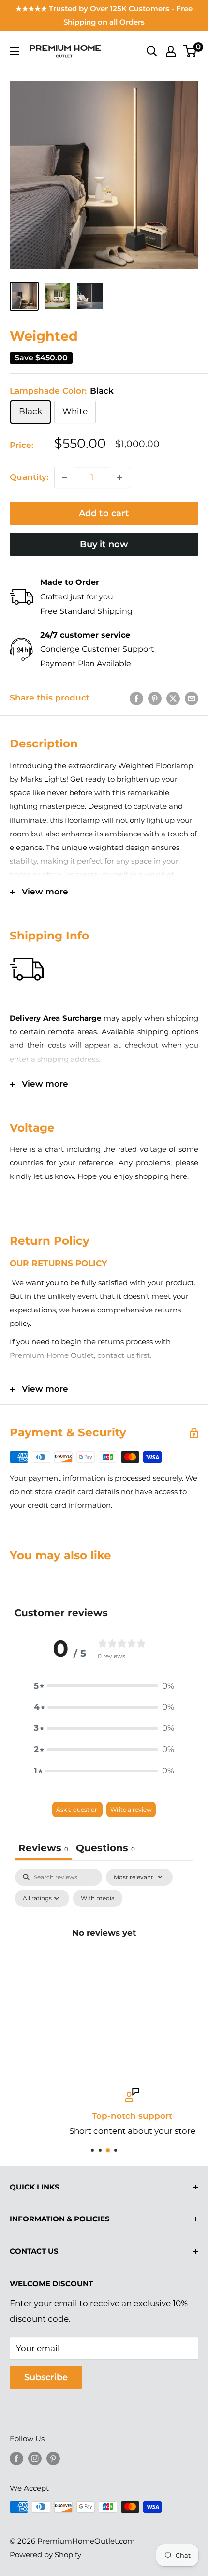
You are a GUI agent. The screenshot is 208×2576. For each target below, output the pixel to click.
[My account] (171, 51)
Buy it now (104, 544)
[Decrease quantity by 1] (65, 477)
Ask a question (77, 1809)
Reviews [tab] (43, 1848)
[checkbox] (98, 1898)
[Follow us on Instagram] (35, 2458)
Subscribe (46, 2377)
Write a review (131, 1809)
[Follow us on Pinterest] (53, 2458)
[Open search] (152, 51)
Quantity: (29, 477)
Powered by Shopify (45, 2554)
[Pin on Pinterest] (155, 698)
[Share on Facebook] (136, 698)
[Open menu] (15, 51)
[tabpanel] (104, 1955)
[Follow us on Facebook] (16, 2458)
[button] (104, 1686)
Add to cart (104, 513)
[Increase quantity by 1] (119, 477)
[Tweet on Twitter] (173, 698)
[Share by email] (192, 698)
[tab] (105, 1849)
